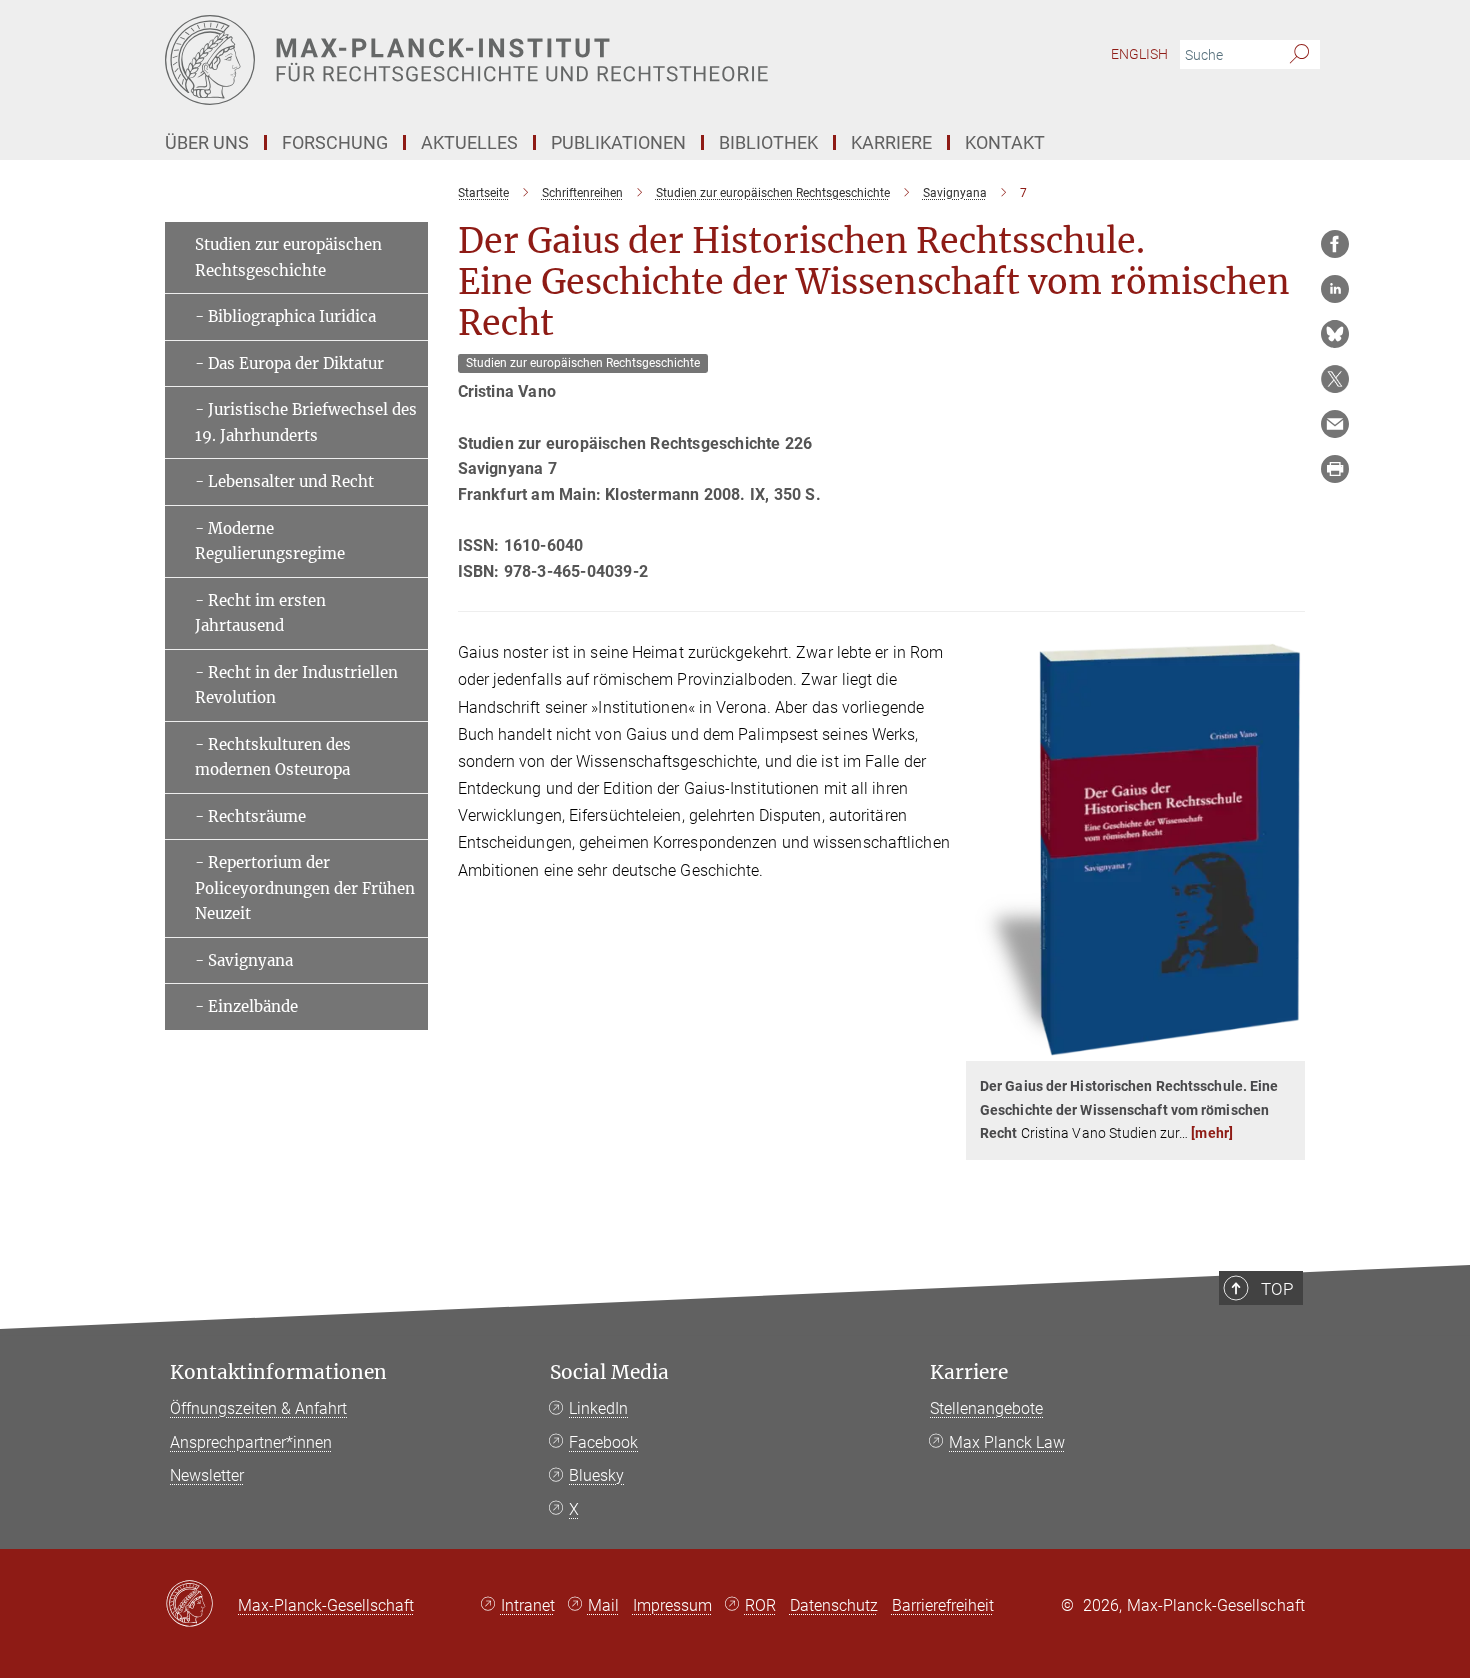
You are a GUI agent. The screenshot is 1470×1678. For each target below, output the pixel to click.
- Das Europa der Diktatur (289, 363)
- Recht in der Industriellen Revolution (296, 685)
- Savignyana (244, 960)
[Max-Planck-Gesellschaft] (201, 1605)
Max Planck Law (1007, 1442)
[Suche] (1299, 55)
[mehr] (1212, 1133)
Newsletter (207, 1475)
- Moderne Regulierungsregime (270, 541)
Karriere (969, 1372)
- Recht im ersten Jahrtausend (260, 613)
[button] (1287, 1046)
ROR (760, 1605)
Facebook (603, 1442)
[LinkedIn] (1335, 289)
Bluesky (596, 1475)
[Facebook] (1335, 244)
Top (1277, 1289)
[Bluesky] (1335, 334)
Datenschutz (834, 1605)
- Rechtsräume (250, 816)
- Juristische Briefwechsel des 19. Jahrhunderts (306, 422)
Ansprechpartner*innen (251, 1442)
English (1139, 54)
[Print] (1335, 469)
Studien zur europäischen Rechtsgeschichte (288, 257)
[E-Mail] (1335, 424)
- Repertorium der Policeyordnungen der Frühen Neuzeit (305, 888)
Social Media (609, 1372)
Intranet (528, 1605)
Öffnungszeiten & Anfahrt (258, 1408)
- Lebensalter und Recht (284, 481)
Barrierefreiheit (943, 1605)
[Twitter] (1335, 379)
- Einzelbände (246, 1006)
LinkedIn (598, 1408)
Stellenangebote (986, 1408)
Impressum (672, 1605)
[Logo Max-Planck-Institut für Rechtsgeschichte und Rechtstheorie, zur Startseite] (540, 60)
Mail (603, 1605)
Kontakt (1005, 142)
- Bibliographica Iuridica (285, 316)
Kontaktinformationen (278, 1372)
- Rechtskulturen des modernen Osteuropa (273, 757)
